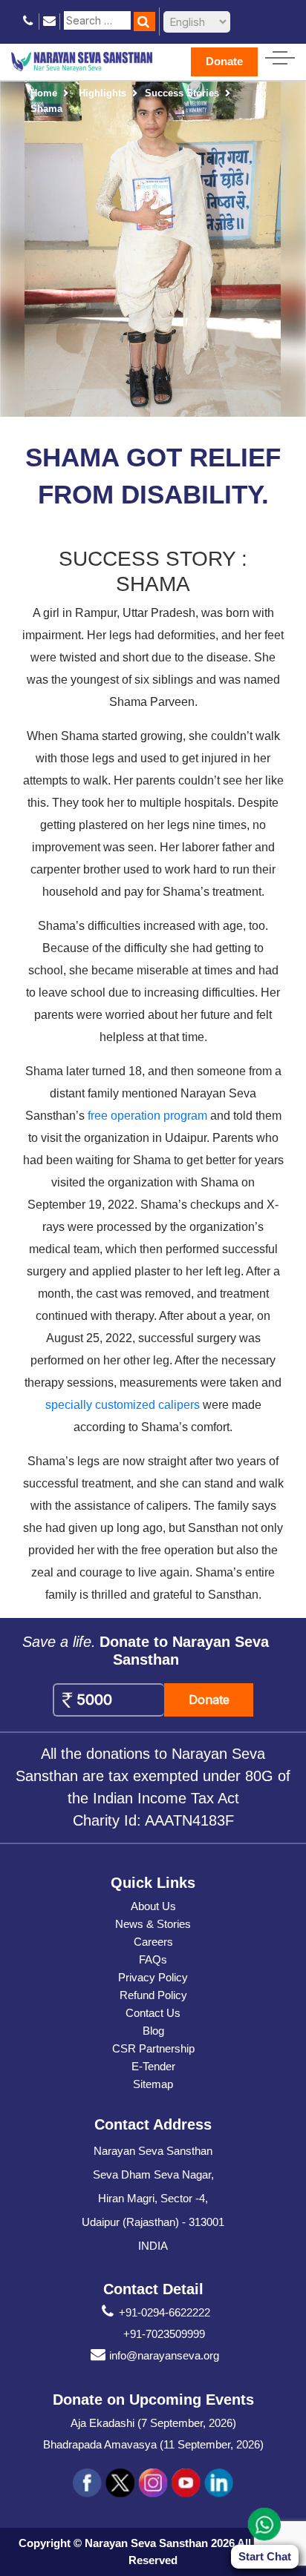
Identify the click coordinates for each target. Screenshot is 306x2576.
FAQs (153, 1959)
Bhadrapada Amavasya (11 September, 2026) (153, 2444)
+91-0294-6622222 (165, 2312)
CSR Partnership (153, 2048)
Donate (224, 61)
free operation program (147, 1116)
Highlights (102, 93)
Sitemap (153, 2084)
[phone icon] (29, 21)
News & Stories (153, 1924)
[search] (144, 22)
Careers (153, 1942)
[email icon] (49, 21)
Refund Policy (153, 1995)
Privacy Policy (153, 1977)
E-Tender (153, 2066)
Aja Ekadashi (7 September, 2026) (153, 2423)
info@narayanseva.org (164, 2355)
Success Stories (182, 93)
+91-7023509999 (164, 2334)
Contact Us (153, 2013)
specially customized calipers (123, 1405)
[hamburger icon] (280, 55)
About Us (153, 1906)
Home (44, 93)
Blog (153, 2031)
